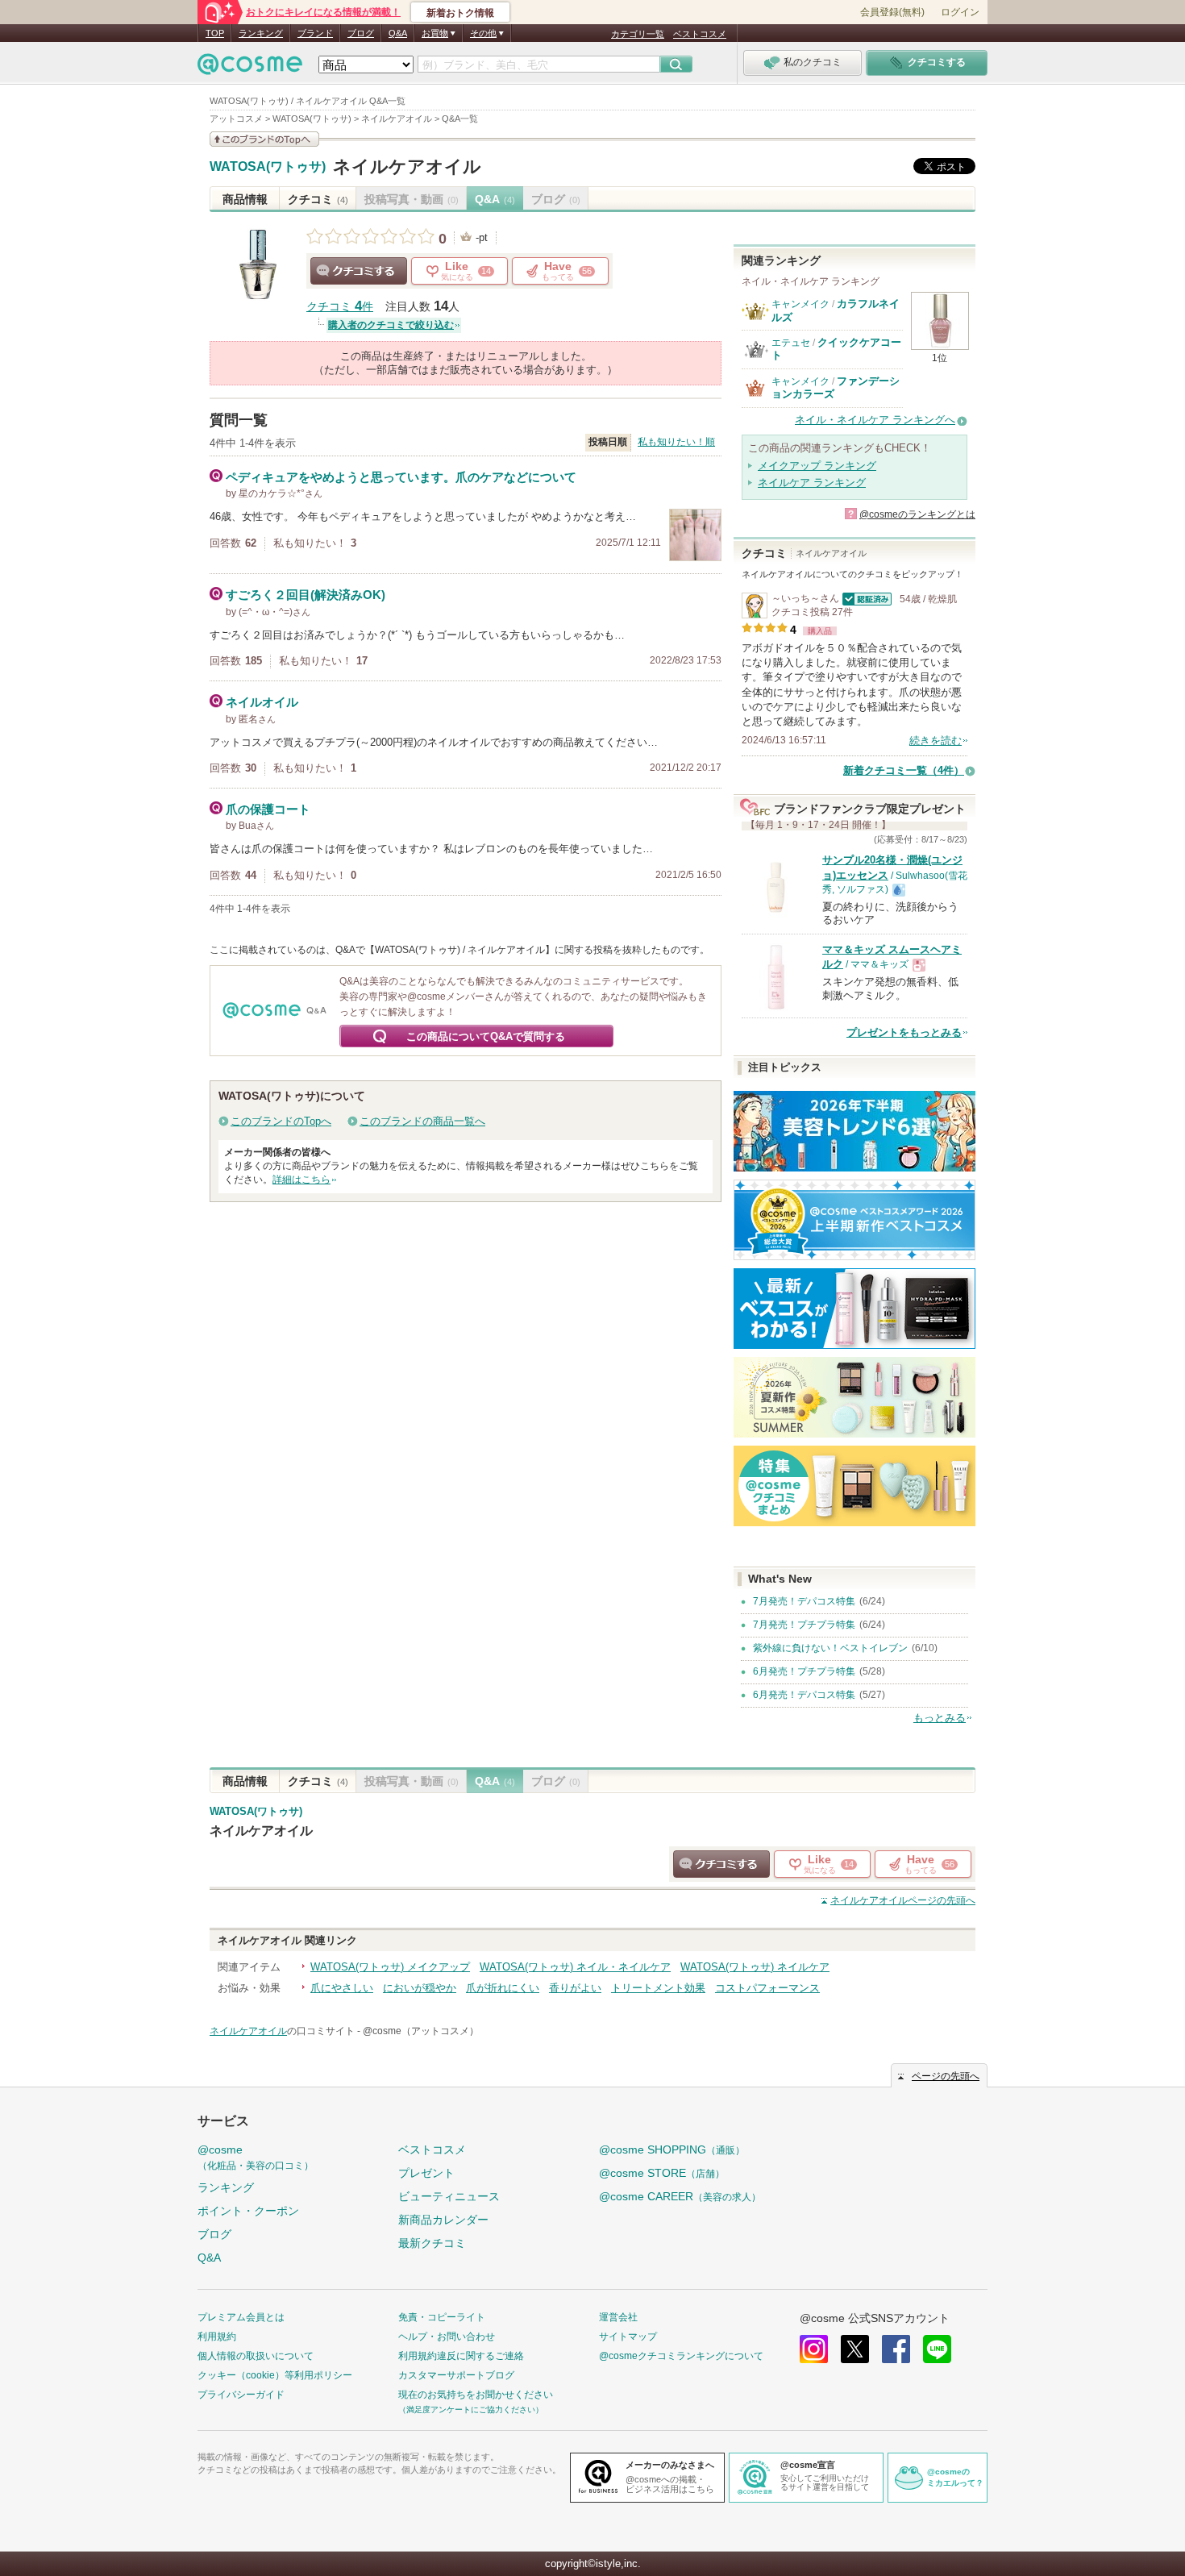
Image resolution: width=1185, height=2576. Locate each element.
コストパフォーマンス (767, 1988)
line (937, 2349)
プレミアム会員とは (241, 2317)
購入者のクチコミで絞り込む (391, 325)
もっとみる (940, 1718)
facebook (896, 2349)
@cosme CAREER (680, 2196)
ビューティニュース (449, 2196)
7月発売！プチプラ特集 (804, 1625)
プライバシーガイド (241, 2395)
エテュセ (791, 343)
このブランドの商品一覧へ (422, 1121)
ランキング (261, 33)
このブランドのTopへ (281, 1121)
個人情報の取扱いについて (256, 2356)
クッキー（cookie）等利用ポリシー (275, 2375)
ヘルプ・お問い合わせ (447, 2337)
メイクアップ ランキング (817, 466)
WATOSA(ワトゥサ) (268, 167)
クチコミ (318, 199)
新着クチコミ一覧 (904, 770)
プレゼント (426, 2173)
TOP (215, 33)
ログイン (960, 12)
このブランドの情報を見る (264, 139)
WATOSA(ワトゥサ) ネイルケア (755, 1967)
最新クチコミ (432, 2243)
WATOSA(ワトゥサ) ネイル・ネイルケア (575, 1967)
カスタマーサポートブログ (456, 2375)
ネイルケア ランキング (812, 483)
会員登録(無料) (892, 12)
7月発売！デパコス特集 (804, 1601)
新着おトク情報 (460, 13)
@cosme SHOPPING (672, 2149)
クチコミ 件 (340, 307)
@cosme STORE (662, 2173)
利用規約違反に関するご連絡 (461, 2356)
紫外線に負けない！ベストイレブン (830, 1648)
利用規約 (217, 2337)
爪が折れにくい (503, 1988)
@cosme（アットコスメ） (421, 2031)
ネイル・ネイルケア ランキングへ (875, 420)
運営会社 (618, 2317)
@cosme (256, 2157)
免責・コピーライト (442, 2317)
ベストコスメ (700, 34)
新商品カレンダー (443, 2220)
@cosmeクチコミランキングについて (681, 2356)
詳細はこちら (301, 1180)
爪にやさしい (342, 1988)
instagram (814, 2349)
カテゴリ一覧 (638, 34)
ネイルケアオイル (407, 166)
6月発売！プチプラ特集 (804, 1671)
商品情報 (245, 199)
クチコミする (359, 271)
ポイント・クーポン (248, 2211)
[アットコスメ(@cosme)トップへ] (250, 68)
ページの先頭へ (903, 1900)
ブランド (315, 33)
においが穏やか (420, 1988)
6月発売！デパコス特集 (804, 1695)
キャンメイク (800, 304)
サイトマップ (628, 2337)
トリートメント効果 (658, 1988)
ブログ (361, 33)
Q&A (398, 33)
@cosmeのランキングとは (917, 514)
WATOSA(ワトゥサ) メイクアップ (390, 1967)
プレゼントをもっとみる (904, 1032)
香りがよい (575, 1988)
